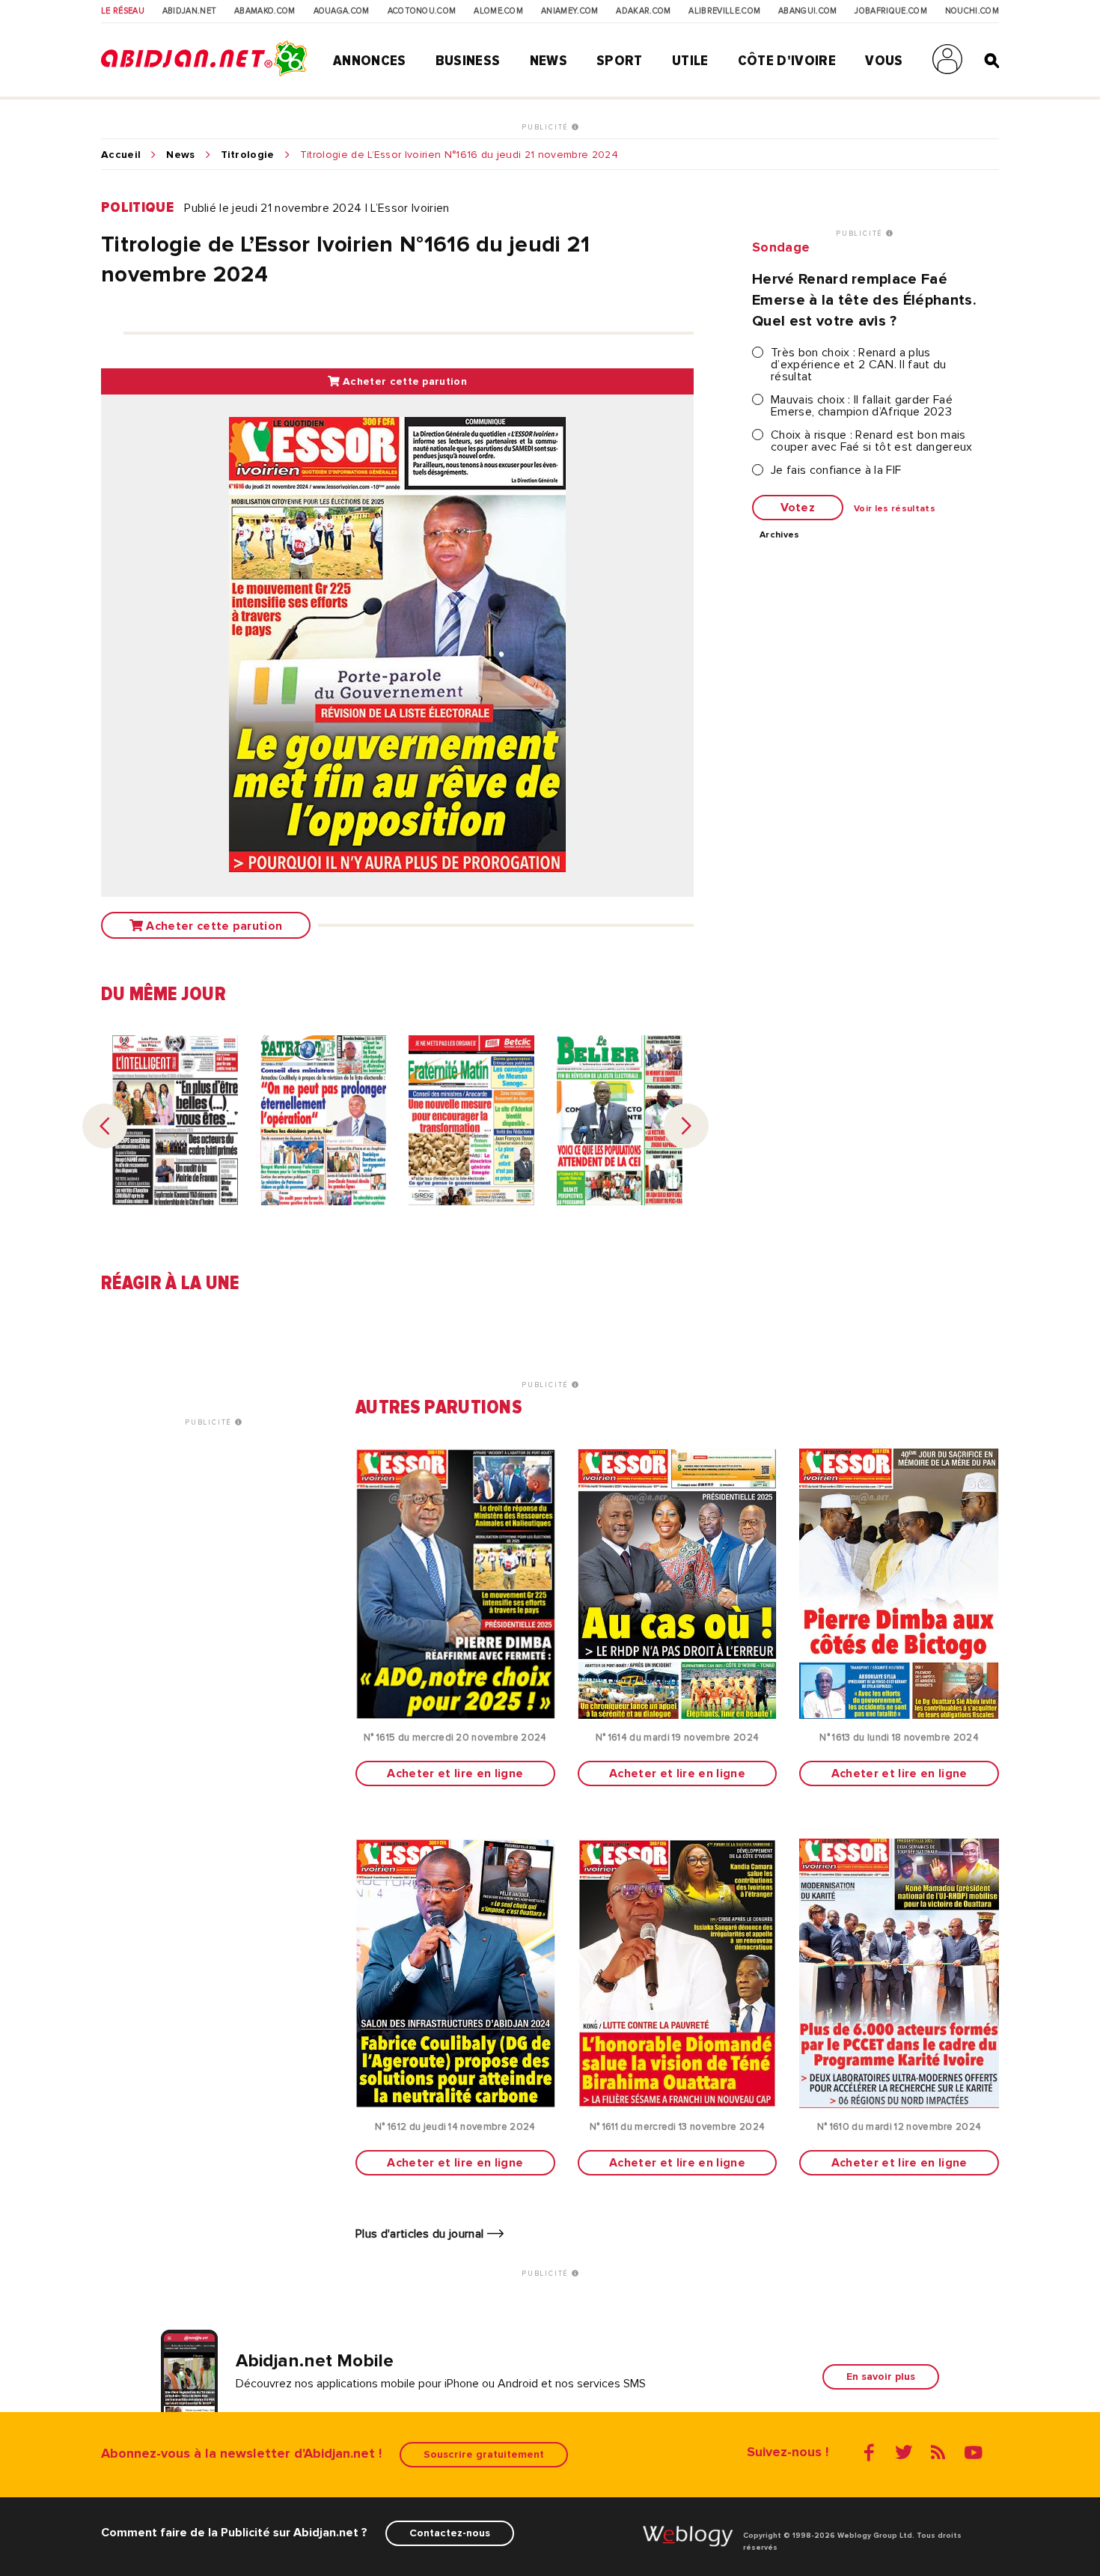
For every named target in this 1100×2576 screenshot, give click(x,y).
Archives (780, 535)
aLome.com (498, 11)
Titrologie (248, 155)
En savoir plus (881, 2376)
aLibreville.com (724, 11)
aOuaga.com (342, 11)
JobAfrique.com (890, 11)
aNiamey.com (570, 11)
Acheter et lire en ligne (455, 1773)
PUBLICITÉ (547, 127)
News (549, 61)
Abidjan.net (190, 11)
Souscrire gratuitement (484, 2454)
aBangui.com (808, 11)
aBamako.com (265, 11)
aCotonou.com (422, 11)
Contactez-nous (450, 2533)
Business (468, 61)
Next (686, 1126)
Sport (620, 61)
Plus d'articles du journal (421, 2234)
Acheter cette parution (403, 381)
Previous (105, 1126)
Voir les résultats (895, 509)
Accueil (121, 155)
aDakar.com (643, 11)
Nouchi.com (972, 11)
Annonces (370, 61)
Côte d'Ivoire (787, 61)
